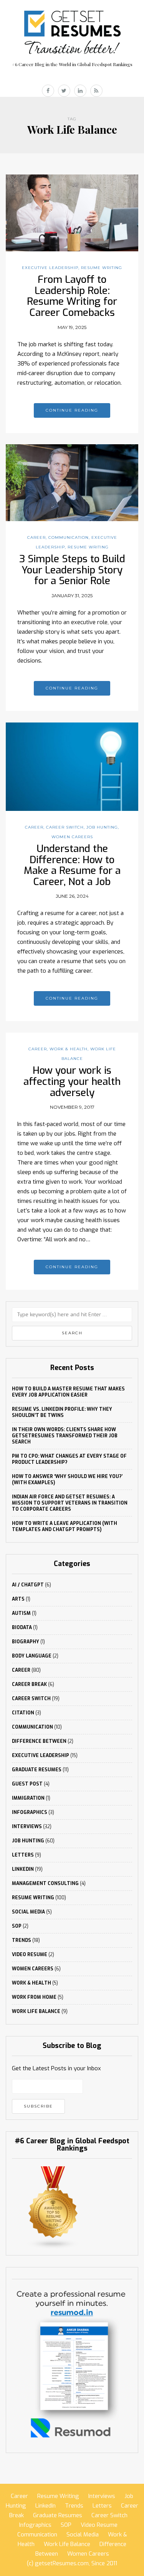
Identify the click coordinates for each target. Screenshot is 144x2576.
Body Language (32, 1656)
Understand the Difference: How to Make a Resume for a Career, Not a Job (72, 865)
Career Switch (65, 827)
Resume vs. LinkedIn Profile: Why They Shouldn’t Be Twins (62, 1412)
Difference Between (39, 1741)
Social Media (28, 1912)
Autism (21, 1613)
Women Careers (72, 837)
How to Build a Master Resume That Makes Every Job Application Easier (68, 1392)
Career (36, 537)
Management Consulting (45, 1883)
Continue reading (72, 410)
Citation (23, 1713)
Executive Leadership (50, 268)
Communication (69, 537)
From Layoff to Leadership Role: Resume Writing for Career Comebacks (72, 296)
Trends (22, 1940)
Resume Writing (102, 268)
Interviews (27, 1827)
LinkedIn (23, 1869)
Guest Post (27, 1784)
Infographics (30, 1812)
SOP (17, 1926)
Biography (26, 1642)
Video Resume (30, 1955)
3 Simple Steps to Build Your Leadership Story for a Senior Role (72, 570)
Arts (18, 1599)
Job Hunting (102, 827)
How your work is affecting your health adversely (72, 1081)
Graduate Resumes (37, 1770)
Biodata (22, 1628)
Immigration (28, 1798)
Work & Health (69, 1049)
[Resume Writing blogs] (53, 2207)
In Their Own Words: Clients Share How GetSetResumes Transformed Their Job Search (65, 1436)
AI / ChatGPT (28, 1585)
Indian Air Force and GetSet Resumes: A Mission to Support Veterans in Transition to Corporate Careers (70, 1503)
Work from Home (34, 1997)
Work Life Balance (36, 2011)
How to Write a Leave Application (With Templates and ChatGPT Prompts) (65, 1526)
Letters (23, 1855)
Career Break (29, 1684)
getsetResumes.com (62, 2563)
